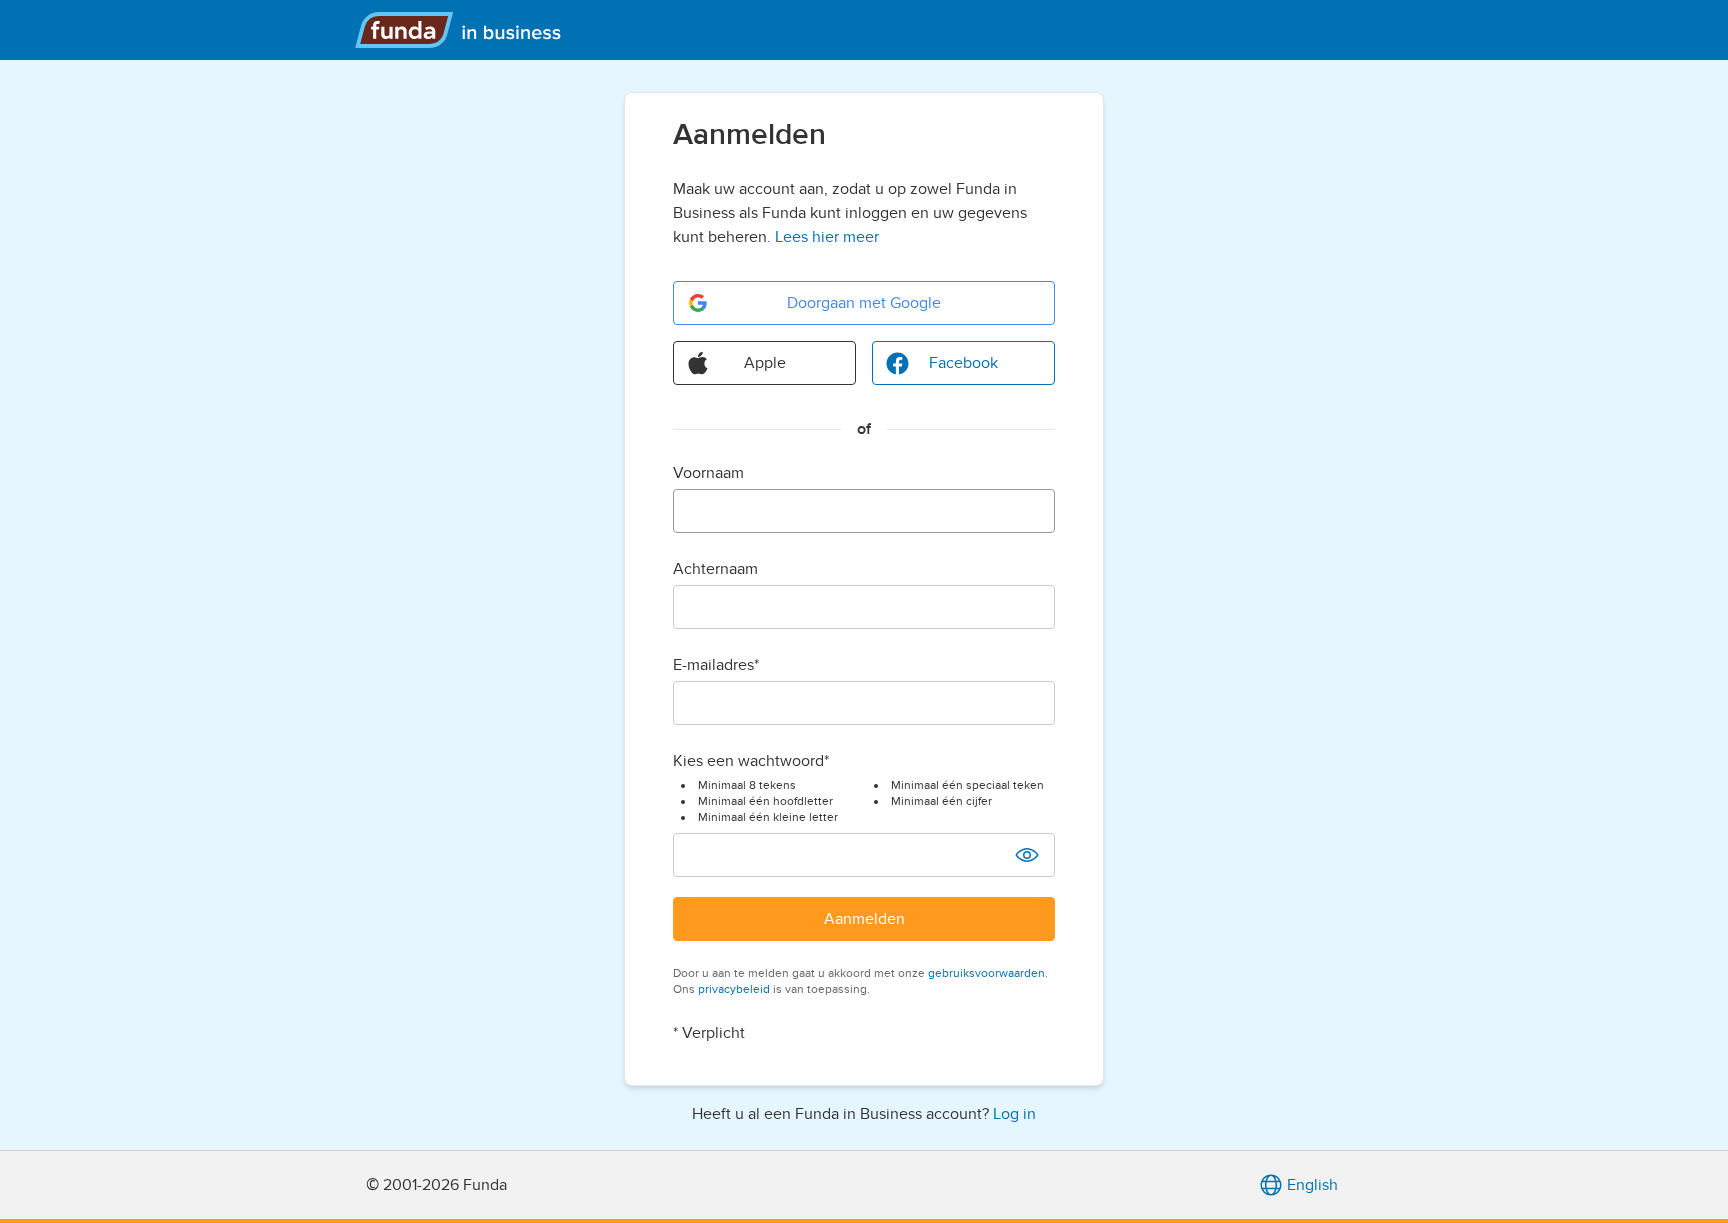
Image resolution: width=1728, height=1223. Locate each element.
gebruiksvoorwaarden (986, 973)
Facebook (963, 363)
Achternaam (715, 569)
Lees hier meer (827, 237)
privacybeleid (734, 989)
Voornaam (708, 473)
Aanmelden (864, 919)
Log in (1014, 1114)
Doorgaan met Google (864, 303)
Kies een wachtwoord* (751, 761)
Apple (765, 363)
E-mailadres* (716, 665)
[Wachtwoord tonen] (1027, 855)
